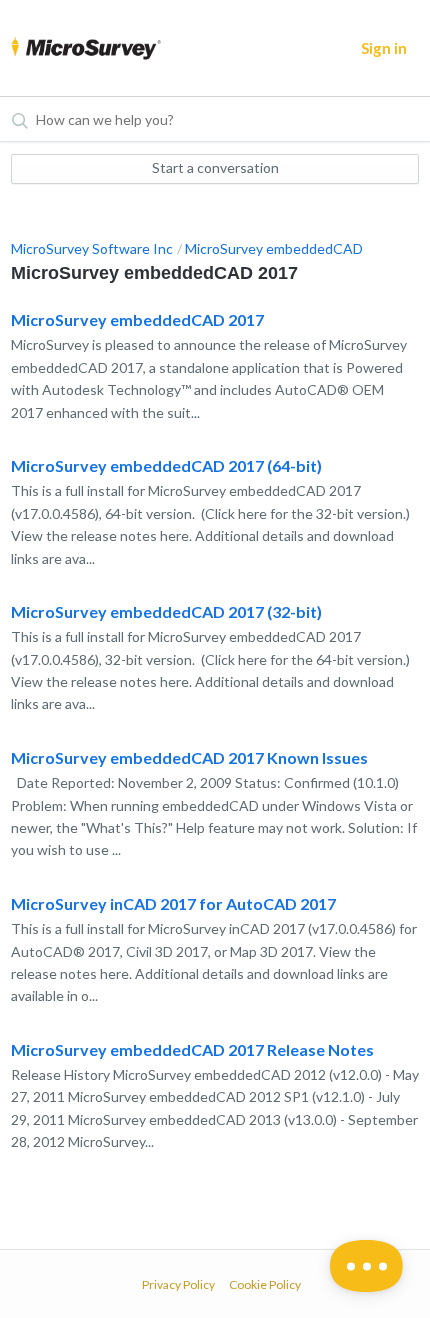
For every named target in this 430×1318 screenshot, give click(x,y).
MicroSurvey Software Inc (92, 248)
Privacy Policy (178, 1284)
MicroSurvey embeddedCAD (274, 248)
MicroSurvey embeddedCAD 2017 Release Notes (192, 1049)
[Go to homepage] (86, 48)
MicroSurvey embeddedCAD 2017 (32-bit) (166, 611)
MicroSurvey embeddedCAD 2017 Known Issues (189, 757)
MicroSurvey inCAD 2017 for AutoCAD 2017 (173, 903)
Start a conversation (215, 167)
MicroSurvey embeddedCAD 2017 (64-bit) (166, 465)
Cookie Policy (265, 1284)
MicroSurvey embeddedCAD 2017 (137, 319)
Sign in (384, 48)
